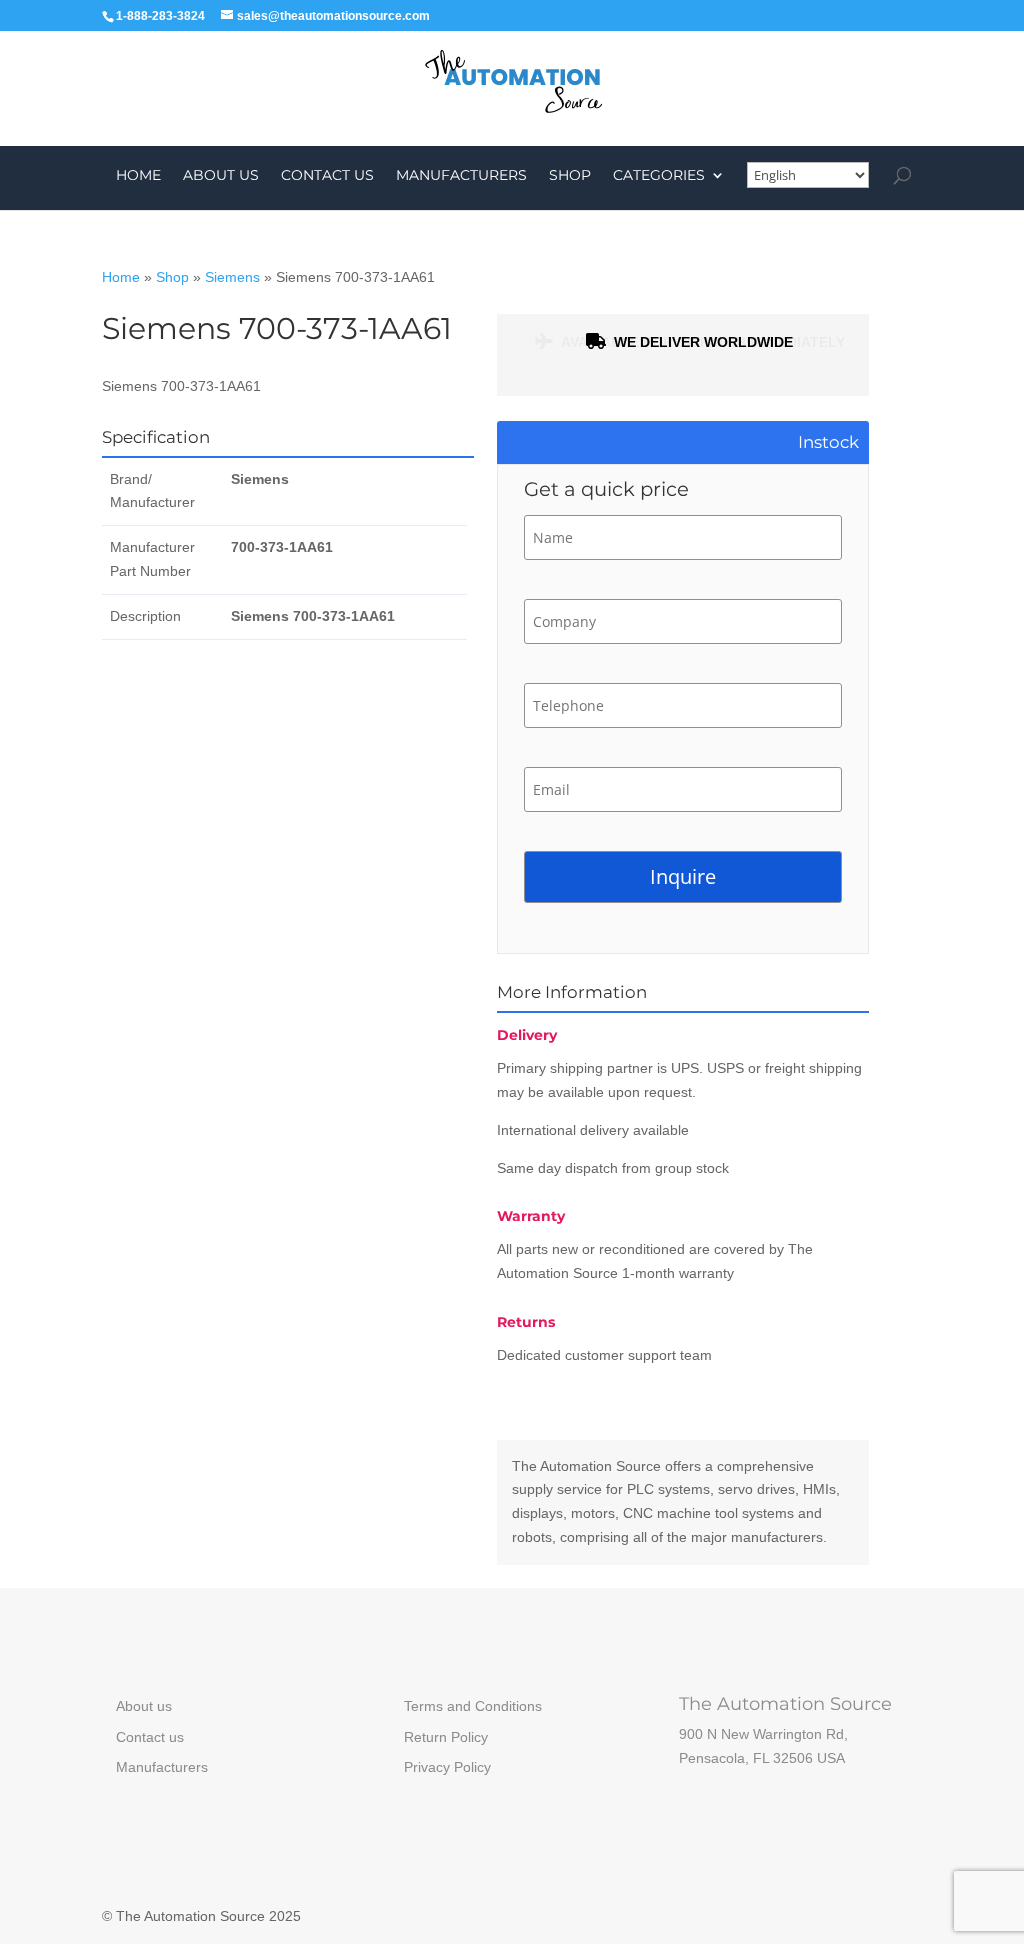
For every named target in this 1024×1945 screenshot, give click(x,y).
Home (138, 176)
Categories (659, 176)
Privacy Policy (447, 1767)
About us (221, 176)
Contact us (327, 176)
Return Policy (446, 1737)
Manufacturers (461, 176)
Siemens (232, 277)
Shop (570, 176)
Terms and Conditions (473, 1706)
